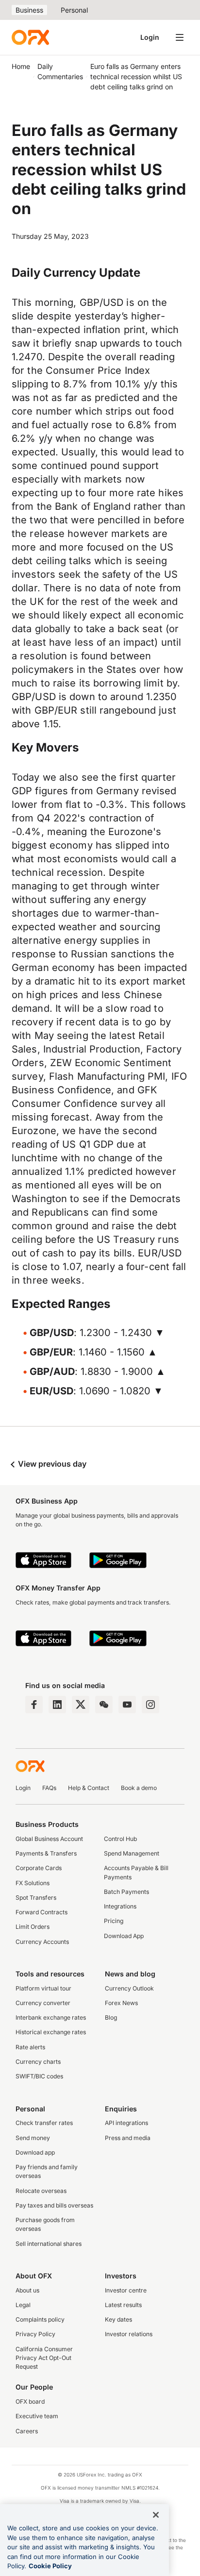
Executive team (37, 2416)
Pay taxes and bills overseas (54, 2205)
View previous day (51, 1464)
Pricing (114, 1921)
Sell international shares (49, 2244)
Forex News (121, 2003)
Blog (111, 2017)
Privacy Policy (35, 2334)
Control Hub (120, 1839)
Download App (124, 1936)
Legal (23, 2305)
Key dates (118, 2319)
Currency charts (38, 2062)
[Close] (156, 2515)
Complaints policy (40, 2319)
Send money (33, 2138)
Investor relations (129, 2334)
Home (21, 66)
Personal (74, 10)
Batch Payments (126, 1892)
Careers (27, 2431)
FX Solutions (33, 1883)
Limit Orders (33, 1927)
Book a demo (139, 1788)
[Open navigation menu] (180, 37)
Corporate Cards (39, 1868)
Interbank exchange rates (51, 2017)
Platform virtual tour (43, 1988)
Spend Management (132, 1853)
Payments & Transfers (46, 1853)
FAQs (49, 1788)
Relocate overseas (41, 2191)
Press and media (128, 2138)
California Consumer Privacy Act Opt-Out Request (44, 2358)
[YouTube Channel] (127, 1705)
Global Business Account (49, 1839)
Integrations (120, 1906)
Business (29, 10)
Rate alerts (30, 2047)
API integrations (126, 2123)
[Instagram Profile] (150, 1705)
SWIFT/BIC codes (39, 2076)
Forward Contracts (42, 1912)
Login (150, 37)
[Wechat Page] (104, 1705)
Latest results (123, 2305)
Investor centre (126, 2290)
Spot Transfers (36, 1898)
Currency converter (43, 2003)
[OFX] (30, 37)
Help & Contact (89, 1788)
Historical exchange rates (51, 2032)
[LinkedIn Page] (57, 1705)
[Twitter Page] (81, 1705)
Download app (35, 2152)
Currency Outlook (129, 1988)
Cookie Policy (50, 2566)
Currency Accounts (42, 1942)
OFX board (30, 2401)
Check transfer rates (44, 2123)
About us (27, 2290)
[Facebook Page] (34, 1705)
